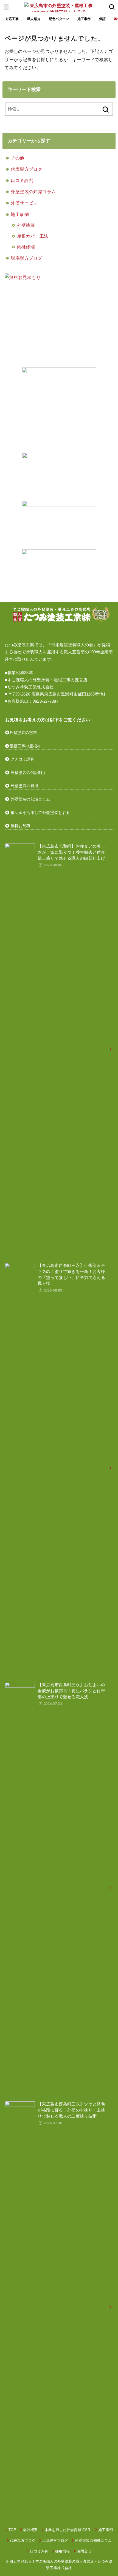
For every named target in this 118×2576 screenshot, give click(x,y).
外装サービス (24, 203)
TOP (12, 2530)
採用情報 (62, 2551)
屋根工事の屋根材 (25, 746)
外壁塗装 (26, 225)
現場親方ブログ (26, 258)
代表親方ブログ (26, 169)
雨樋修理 (26, 247)
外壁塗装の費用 (24, 786)
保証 (102, 19)
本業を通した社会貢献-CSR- (68, 2530)
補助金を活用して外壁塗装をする (40, 813)
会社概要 (30, 2530)
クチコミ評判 (23, 759)
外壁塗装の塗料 (23, 733)
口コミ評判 (22, 180)
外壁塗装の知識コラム (33, 192)
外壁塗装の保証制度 (28, 773)
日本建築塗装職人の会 (72, 645)
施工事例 (84, 19)
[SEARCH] (112, 7)
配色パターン (59, 19)
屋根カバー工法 (33, 236)
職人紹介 (34, 19)
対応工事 (12, 19)
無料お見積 (21, 826)
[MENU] (6, 7)
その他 (17, 158)
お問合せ (84, 2551)
